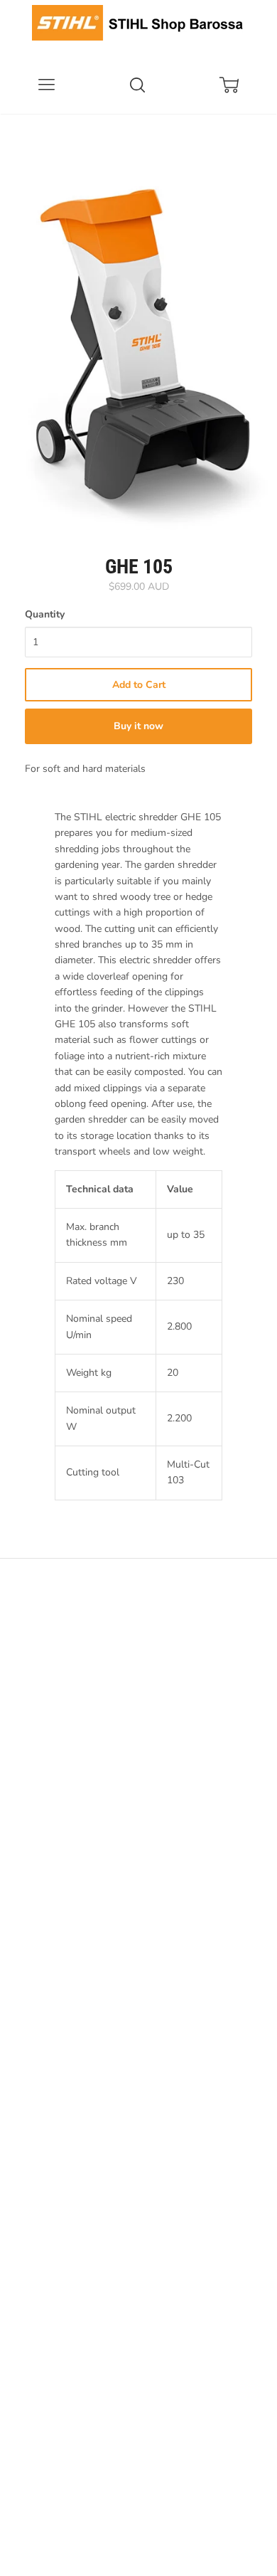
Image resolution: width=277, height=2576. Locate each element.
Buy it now (138, 726)
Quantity (45, 614)
